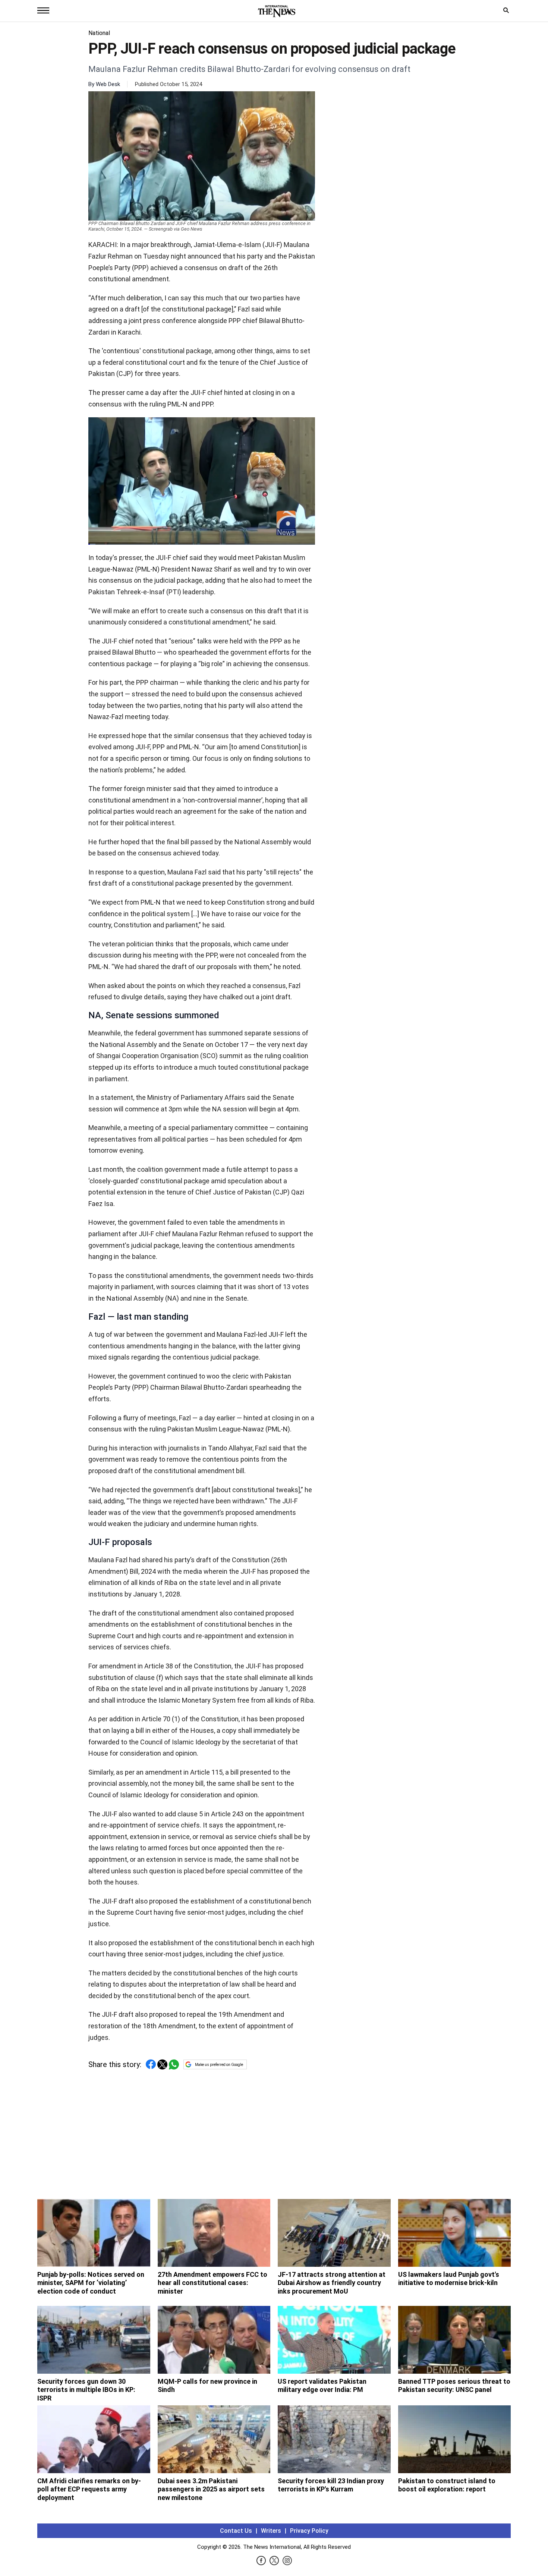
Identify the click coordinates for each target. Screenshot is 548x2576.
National (99, 33)
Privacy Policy (309, 2531)
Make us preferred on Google (219, 2065)
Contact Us (236, 2531)
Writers (271, 2531)
